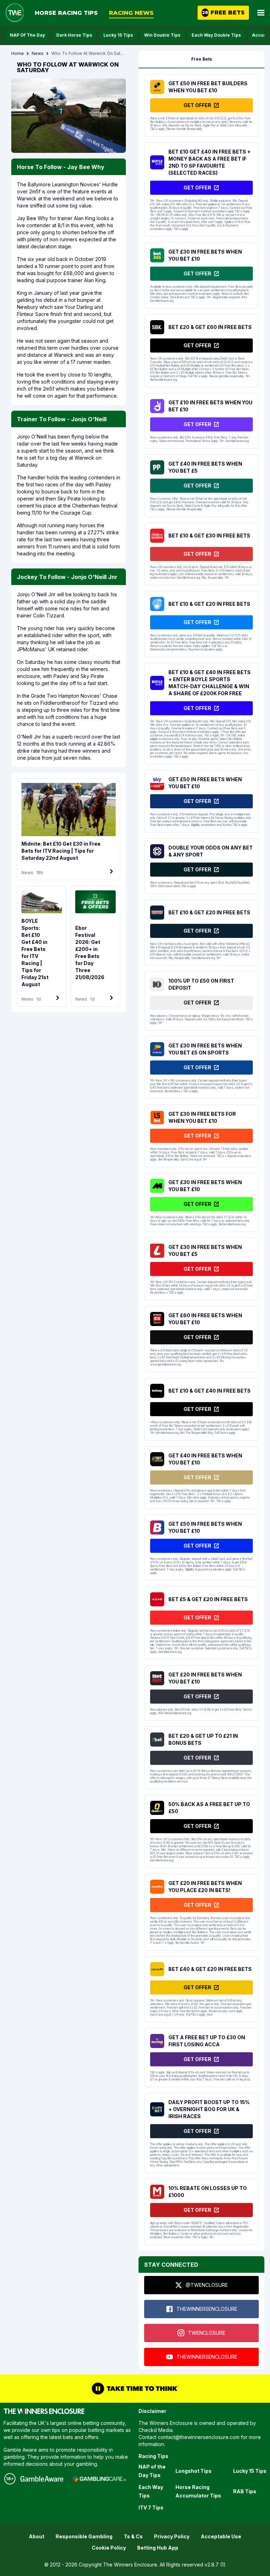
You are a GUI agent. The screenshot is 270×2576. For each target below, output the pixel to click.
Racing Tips (153, 2456)
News (38, 53)
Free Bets (202, 59)
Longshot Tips (194, 2471)
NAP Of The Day (27, 35)
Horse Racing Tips (66, 13)
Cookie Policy (109, 2548)
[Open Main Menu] (261, 13)
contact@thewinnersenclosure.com (199, 2437)
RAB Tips (245, 2491)
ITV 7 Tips (151, 2507)
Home (18, 53)
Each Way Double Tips (216, 35)
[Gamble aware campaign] (42, 2479)
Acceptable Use (221, 2536)
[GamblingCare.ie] (99, 2479)
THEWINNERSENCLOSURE (207, 2309)
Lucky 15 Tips (118, 35)
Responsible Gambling (84, 2536)
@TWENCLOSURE (207, 2285)
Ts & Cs (133, 2536)
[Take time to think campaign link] (135, 2389)
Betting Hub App (158, 2548)
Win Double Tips (162, 35)
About (37, 2536)
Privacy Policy (172, 2536)
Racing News (131, 13)
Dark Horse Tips (74, 35)
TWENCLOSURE (207, 2333)
